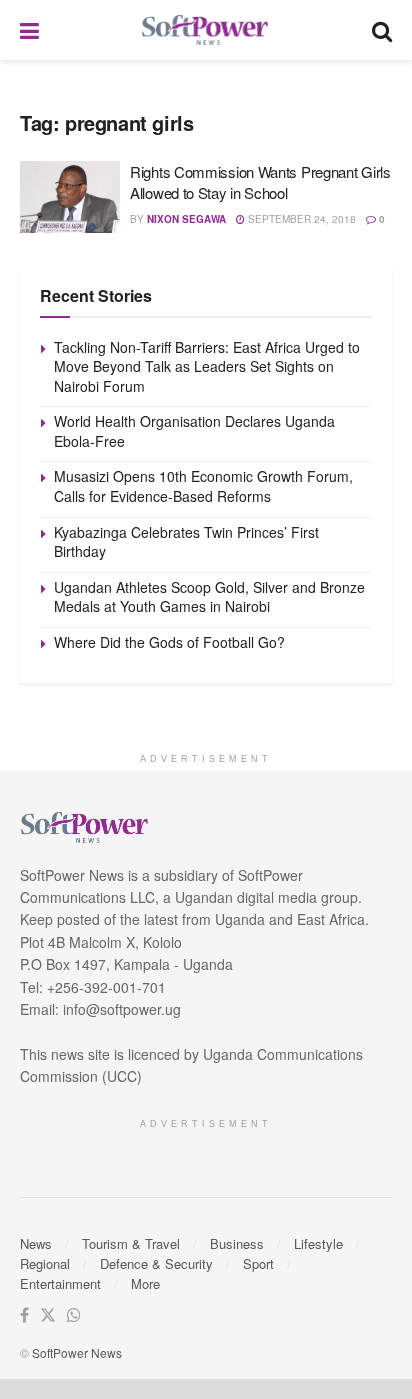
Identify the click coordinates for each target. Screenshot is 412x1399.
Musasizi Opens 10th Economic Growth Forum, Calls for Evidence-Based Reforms (203, 486)
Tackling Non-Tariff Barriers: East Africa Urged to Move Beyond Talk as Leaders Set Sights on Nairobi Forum (207, 366)
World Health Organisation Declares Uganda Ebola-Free (194, 431)
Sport (258, 1263)
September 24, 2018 (300, 219)
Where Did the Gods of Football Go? (169, 642)
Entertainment (60, 1283)
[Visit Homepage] (206, 30)
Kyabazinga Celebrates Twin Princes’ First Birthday (186, 542)
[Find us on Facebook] (24, 1315)
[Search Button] (382, 30)
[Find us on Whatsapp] (74, 1315)
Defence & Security (156, 1263)
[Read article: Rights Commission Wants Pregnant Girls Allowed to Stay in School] (70, 197)
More (145, 1283)
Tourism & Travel (131, 1243)
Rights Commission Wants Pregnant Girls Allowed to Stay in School (260, 182)
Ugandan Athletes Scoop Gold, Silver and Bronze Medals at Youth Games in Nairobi (209, 597)
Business (237, 1243)
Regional (45, 1263)
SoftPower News (77, 1352)
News (36, 1243)
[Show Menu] (29, 30)
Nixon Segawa (186, 219)
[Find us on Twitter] (48, 1315)
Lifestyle (318, 1243)
